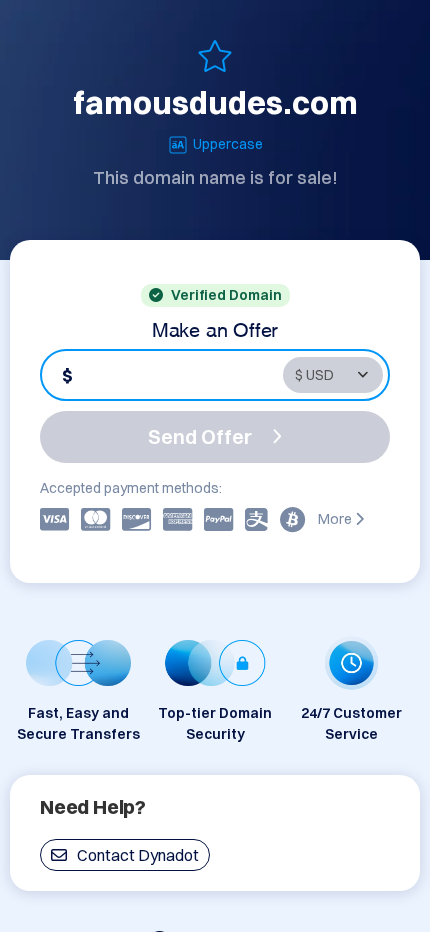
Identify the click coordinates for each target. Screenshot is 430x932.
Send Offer (200, 436)
